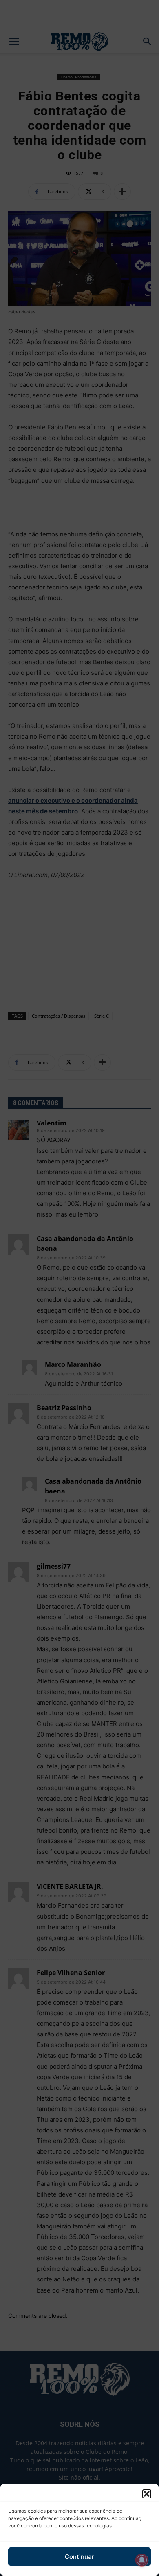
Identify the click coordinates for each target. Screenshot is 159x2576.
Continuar (79, 2557)
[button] (147, 2494)
